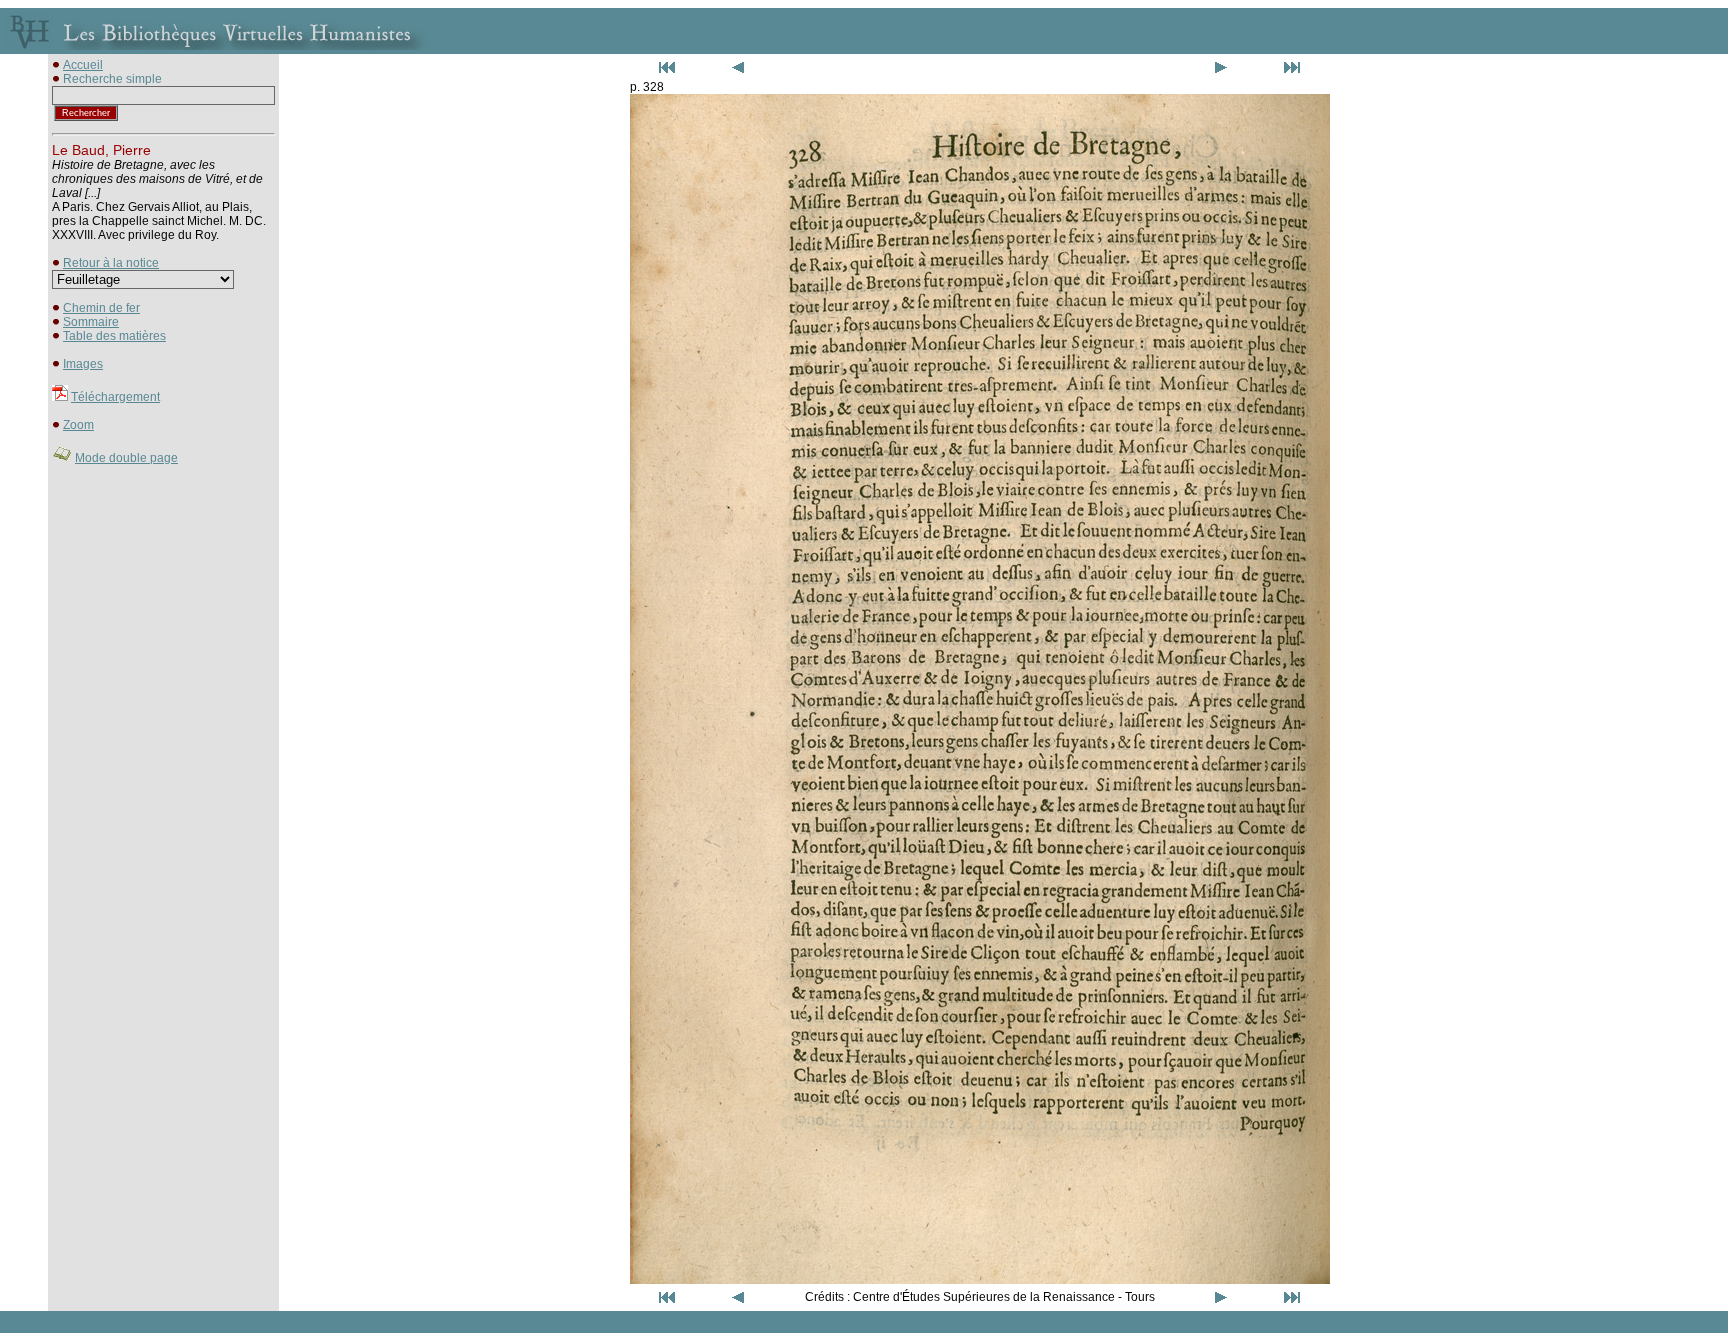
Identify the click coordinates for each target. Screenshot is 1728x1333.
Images (83, 364)
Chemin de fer (101, 308)
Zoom (78, 425)
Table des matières (114, 336)
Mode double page (126, 458)
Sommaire (91, 322)
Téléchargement (115, 397)
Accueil (83, 65)
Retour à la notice (111, 263)
